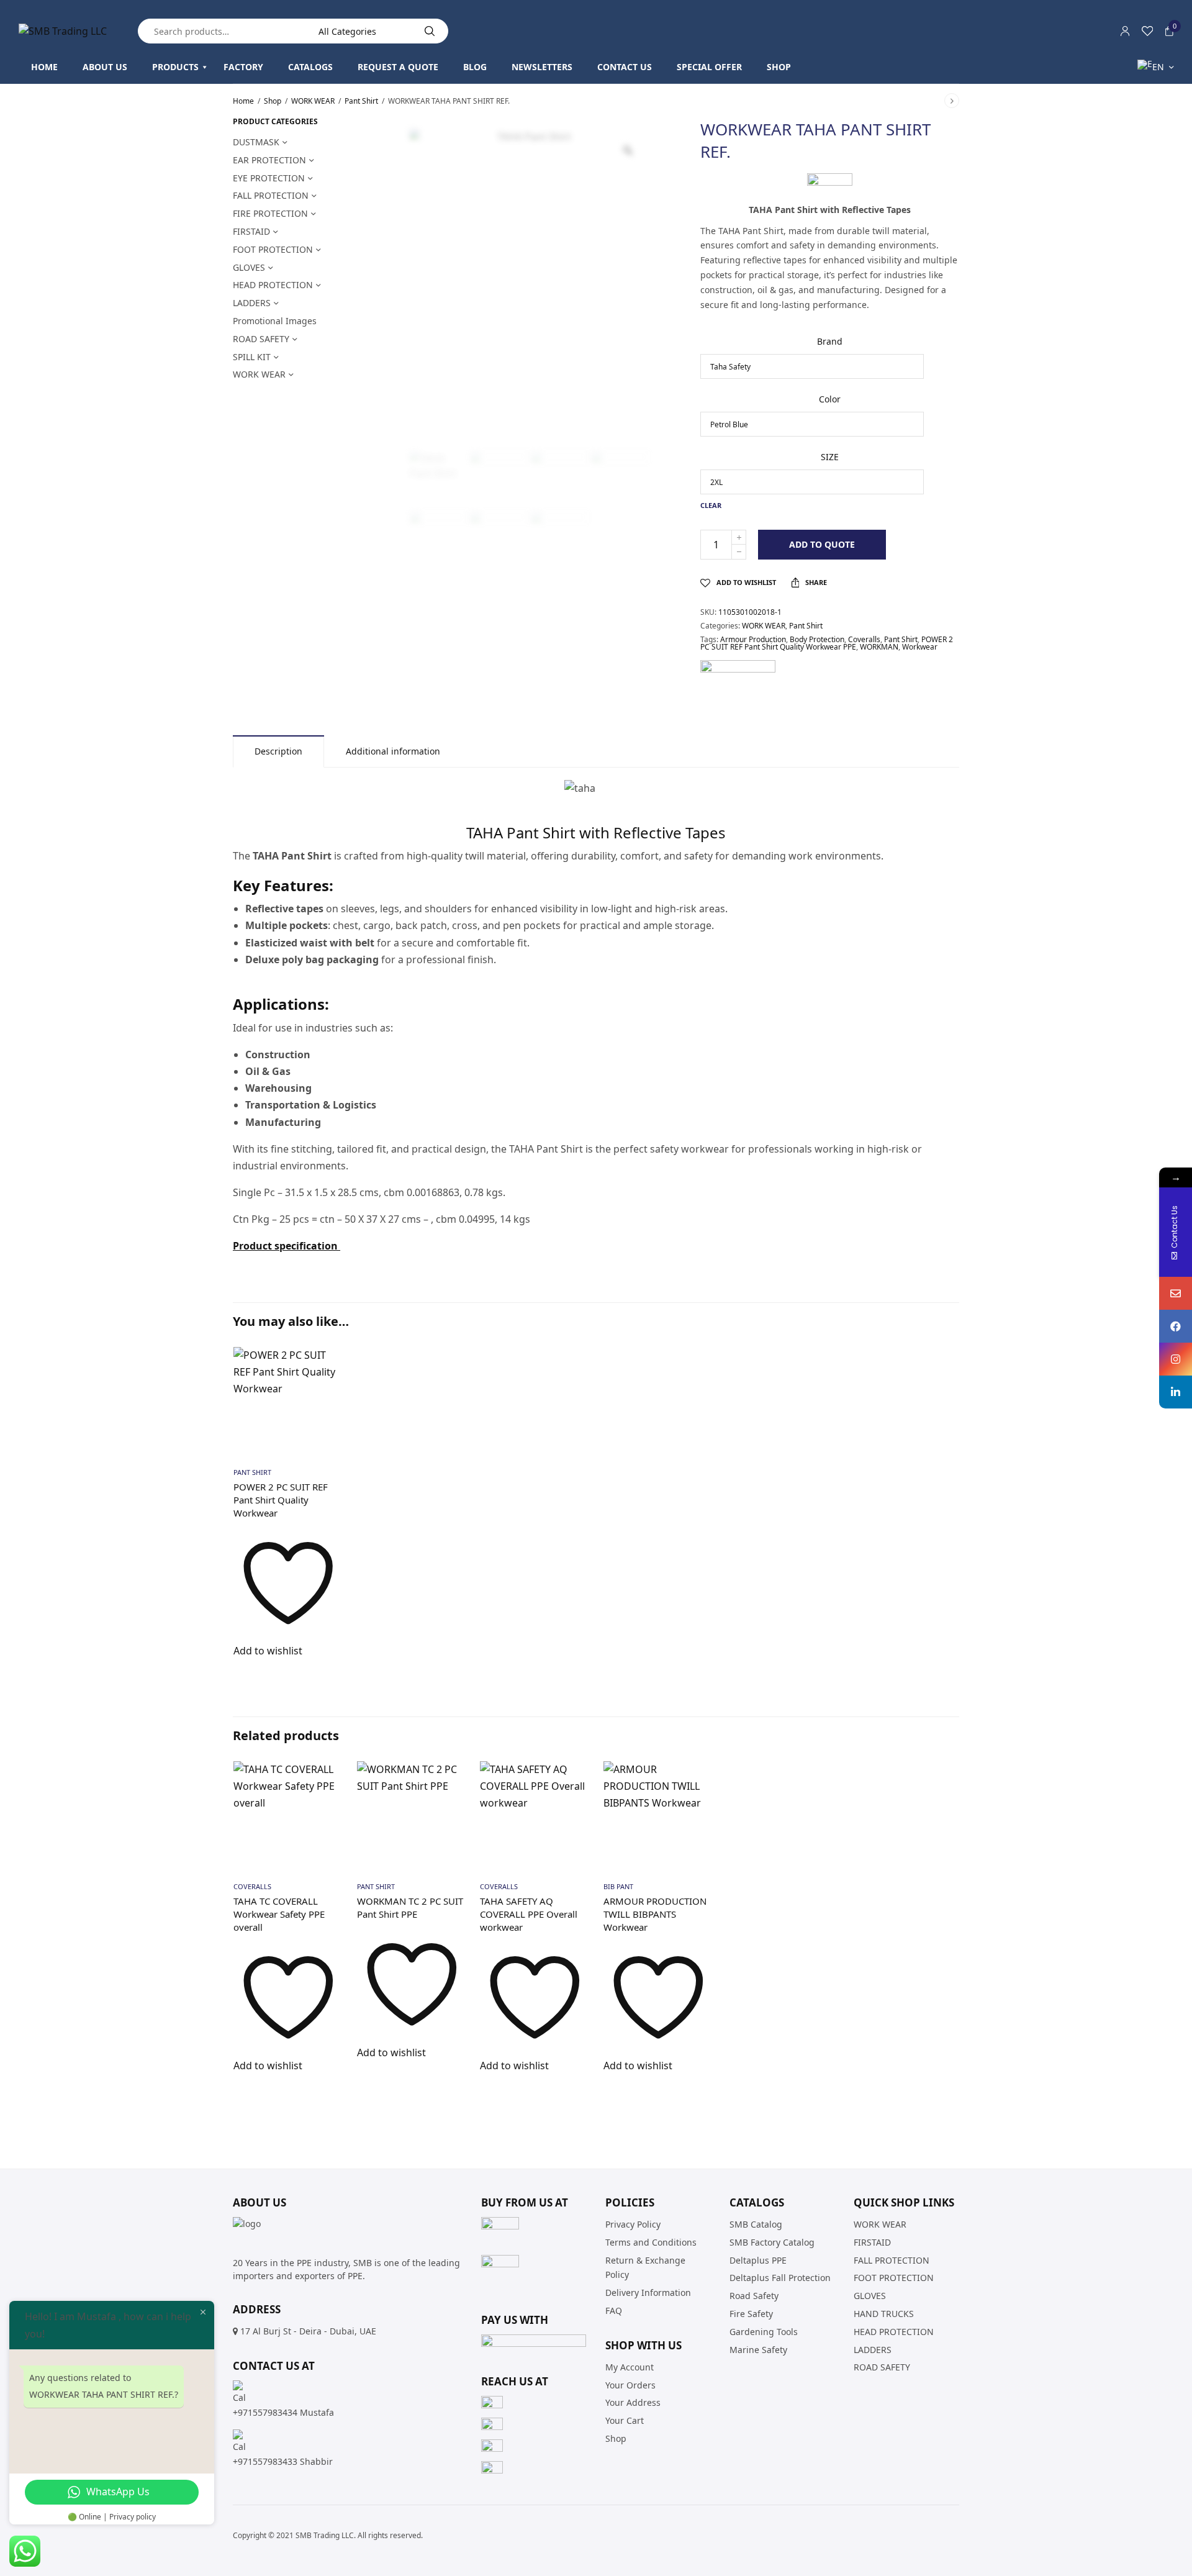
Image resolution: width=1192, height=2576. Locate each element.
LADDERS (252, 303)
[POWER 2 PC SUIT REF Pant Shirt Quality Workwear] (288, 1402)
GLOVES (249, 267)
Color (830, 399)
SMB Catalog (756, 2224)
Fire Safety (751, 2314)
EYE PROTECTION (269, 178)
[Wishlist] (1147, 31)
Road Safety (754, 2296)
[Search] (430, 31)
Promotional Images (275, 321)
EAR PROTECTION (269, 160)
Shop (273, 101)
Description (278, 751)
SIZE (830, 457)
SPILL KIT (252, 357)
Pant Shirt (361, 101)
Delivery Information (648, 2293)
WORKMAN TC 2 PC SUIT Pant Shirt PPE (410, 1907)
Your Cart (625, 2420)
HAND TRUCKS (884, 2314)
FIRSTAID (251, 231)
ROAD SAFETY (261, 339)
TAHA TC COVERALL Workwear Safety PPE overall (279, 1914)
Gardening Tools (764, 2331)
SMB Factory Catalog (772, 2242)
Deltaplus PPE (758, 2260)
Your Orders (630, 2384)
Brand (830, 341)
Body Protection (817, 639)
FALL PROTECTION (271, 195)
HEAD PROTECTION (273, 285)
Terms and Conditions (651, 2242)
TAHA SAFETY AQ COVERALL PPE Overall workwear (529, 1914)
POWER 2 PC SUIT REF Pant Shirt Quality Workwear (281, 1500)
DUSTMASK (256, 142)
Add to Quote (822, 544)
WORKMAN (879, 647)
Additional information (393, 751)
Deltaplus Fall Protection (780, 2278)
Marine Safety (758, 2349)
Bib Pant (618, 1886)
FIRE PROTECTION (270, 213)
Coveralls (864, 639)
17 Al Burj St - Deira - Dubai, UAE (308, 2331)
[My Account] (1125, 31)
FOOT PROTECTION (273, 249)
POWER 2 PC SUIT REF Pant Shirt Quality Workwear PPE (827, 643)
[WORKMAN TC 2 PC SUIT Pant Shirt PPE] (412, 1816)
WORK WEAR (313, 101)
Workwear (920, 647)
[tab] (278, 751)
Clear (711, 505)
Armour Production (753, 639)
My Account (630, 2366)
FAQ (614, 2311)
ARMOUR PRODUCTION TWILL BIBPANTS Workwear (655, 1914)
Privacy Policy (633, 2224)
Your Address (633, 2402)
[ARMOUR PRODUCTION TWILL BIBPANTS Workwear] (658, 1816)
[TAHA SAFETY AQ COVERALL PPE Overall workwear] (535, 1816)
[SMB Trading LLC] (63, 31)
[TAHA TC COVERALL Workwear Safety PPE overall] (288, 1816)
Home (243, 101)
